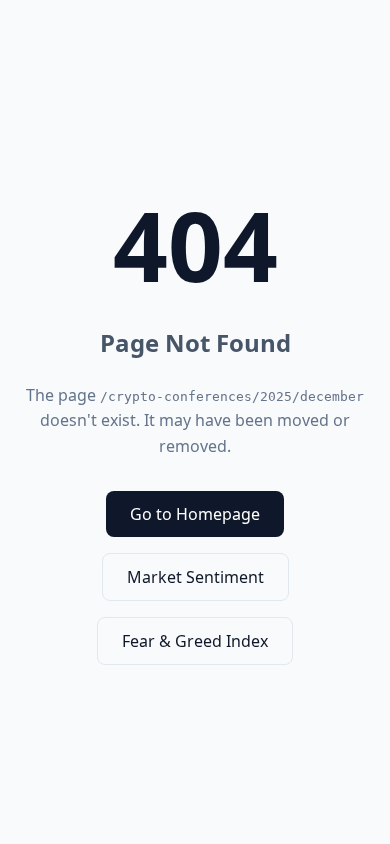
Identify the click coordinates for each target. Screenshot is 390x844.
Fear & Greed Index (195, 641)
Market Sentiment (195, 577)
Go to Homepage (195, 514)
